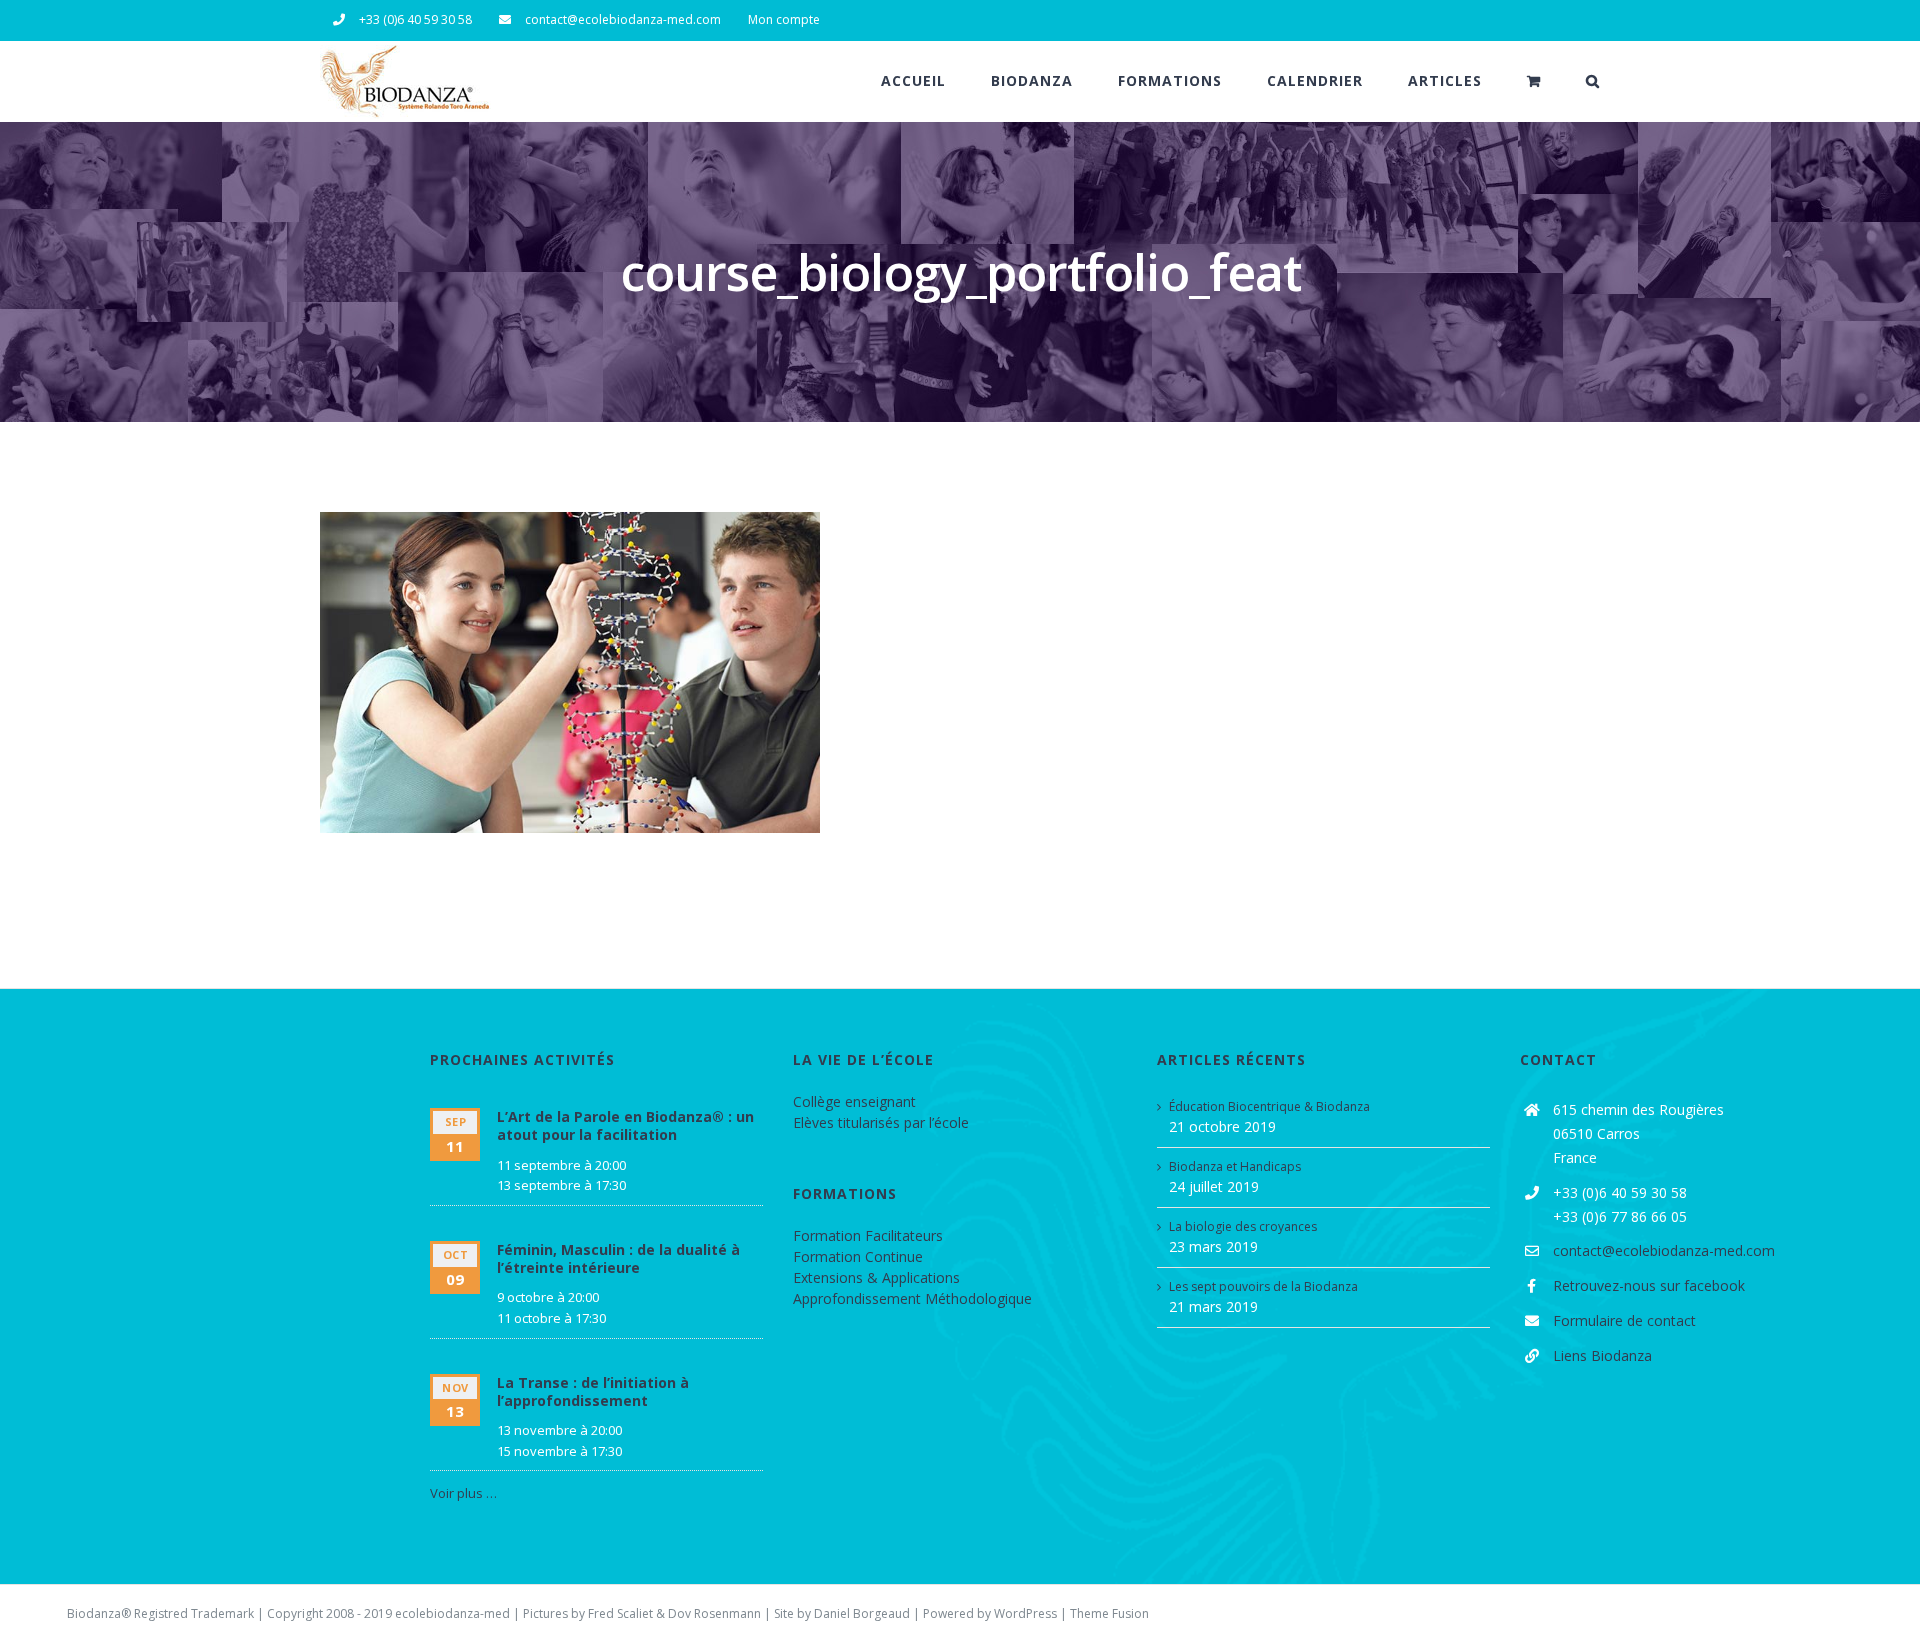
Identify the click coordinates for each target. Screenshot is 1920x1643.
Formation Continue (858, 1256)
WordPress (1025, 1613)
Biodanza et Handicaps (1235, 1166)
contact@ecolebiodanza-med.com (1664, 1250)
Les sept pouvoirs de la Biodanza (1263, 1286)
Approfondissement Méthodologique (912, 1298)
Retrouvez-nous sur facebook (1649, 1285)
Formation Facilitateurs (868, 1235)
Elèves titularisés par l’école (881, 1122)
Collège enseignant (854, 1101)
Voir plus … (463, 1493)
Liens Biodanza (1602, 1355)
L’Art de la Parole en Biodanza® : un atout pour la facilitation (625, 1125)
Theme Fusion (1109, 1613)
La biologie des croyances (1243, 1226)
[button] (1593, 81)
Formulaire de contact (1624, 1320)
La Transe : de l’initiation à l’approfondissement (593, 1391)
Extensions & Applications (876, 1277)
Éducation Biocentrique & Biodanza (1269, 1106)
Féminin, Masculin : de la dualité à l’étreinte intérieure (618, 1258)
